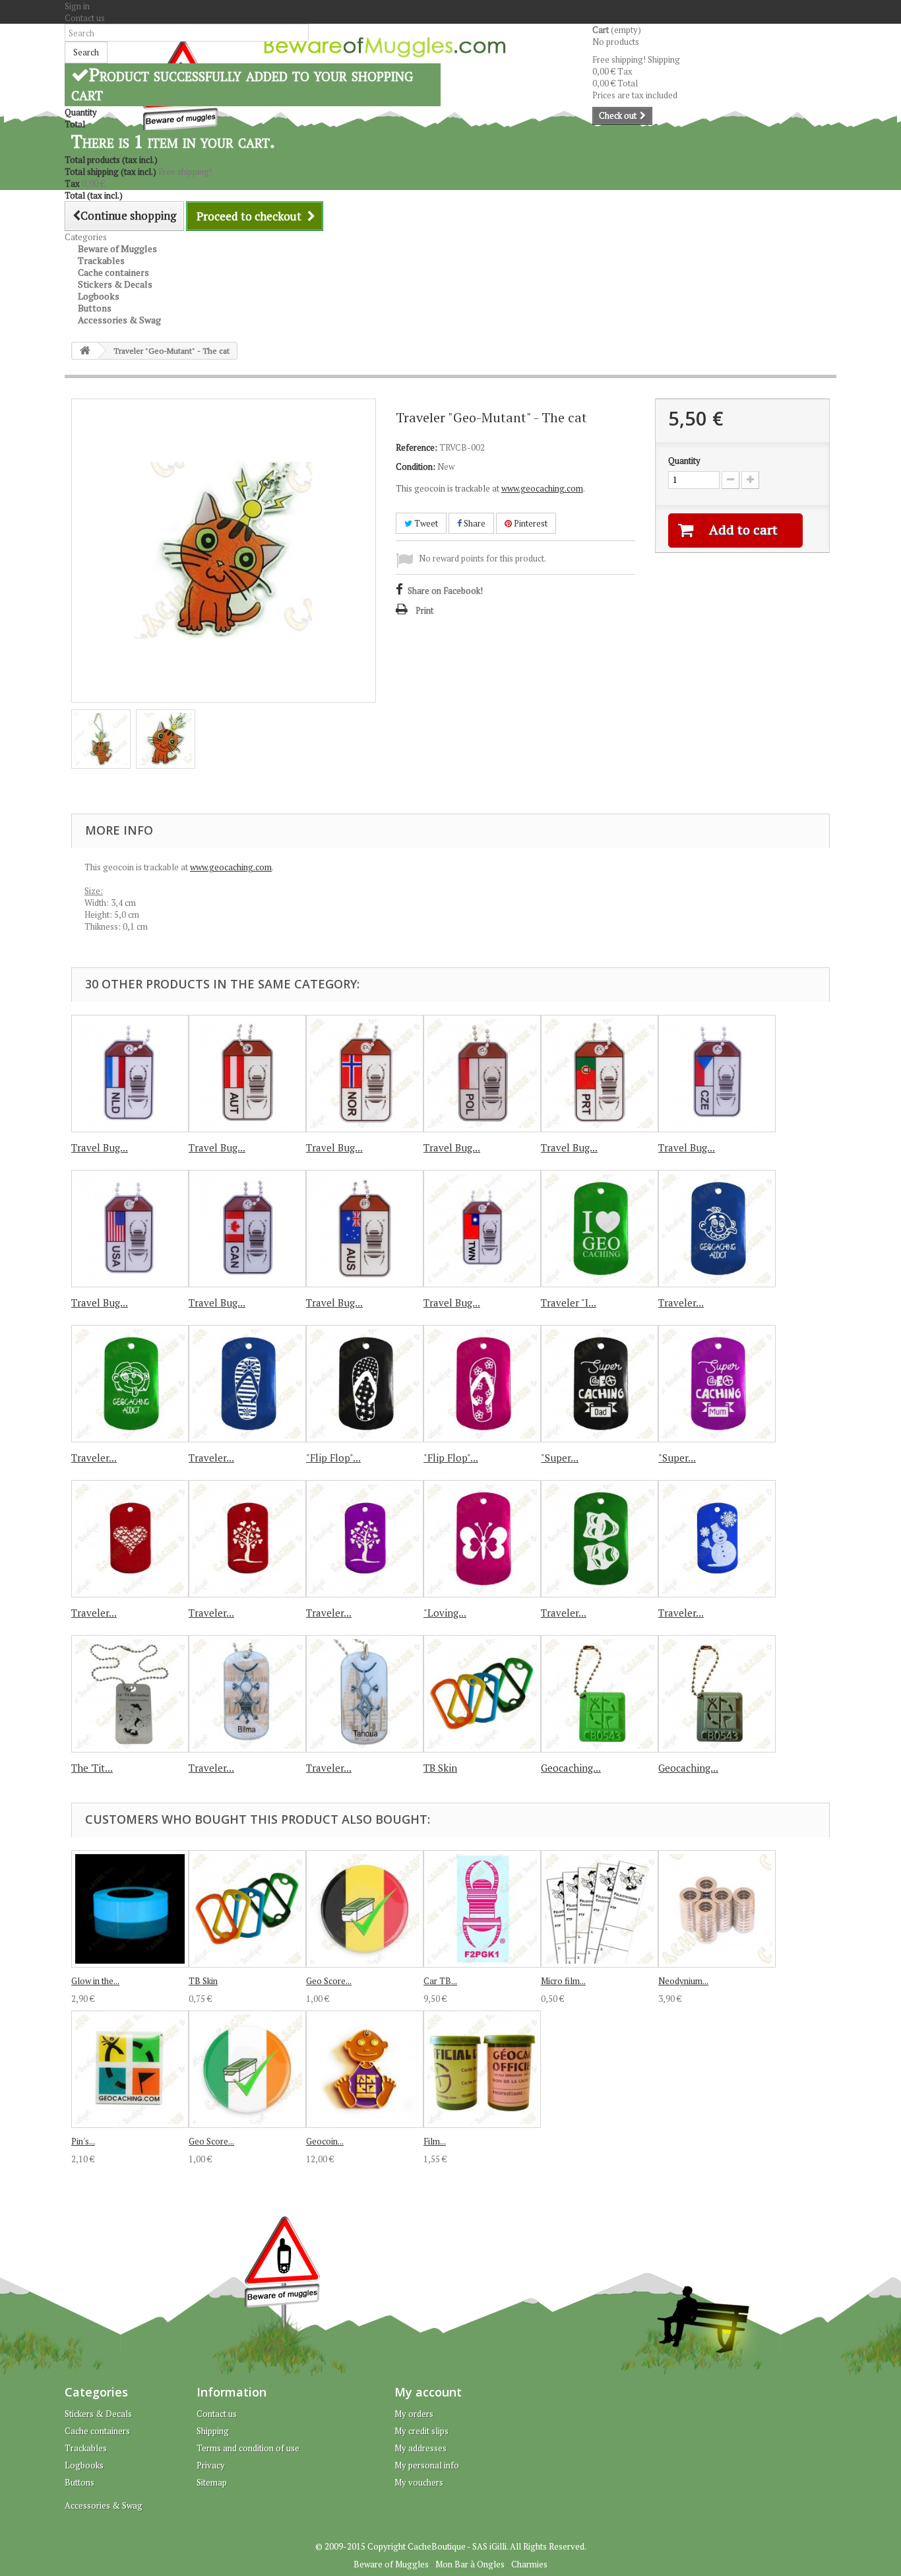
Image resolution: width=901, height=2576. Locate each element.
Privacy (211, 2465)
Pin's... (83, 2141)
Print (424, 610)
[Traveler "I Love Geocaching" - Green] (600, 1229)
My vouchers (419, 2482)
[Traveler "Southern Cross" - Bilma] (247, 1694)
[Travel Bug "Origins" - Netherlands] (130, 1074)
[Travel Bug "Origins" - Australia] (365, 1229)
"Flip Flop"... (333, 1458)
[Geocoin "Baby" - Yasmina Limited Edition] (365, 2069)
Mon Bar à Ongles (470, 2564)
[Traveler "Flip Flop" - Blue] (247, 1384)
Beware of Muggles (391, 2564)
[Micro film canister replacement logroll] (600, 1909)
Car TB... (440, 1981)
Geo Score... (329, 1981)
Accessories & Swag (119, 320)
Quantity (684, 461)
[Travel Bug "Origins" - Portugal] (600, 1074)
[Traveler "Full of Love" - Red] (130, 1539)
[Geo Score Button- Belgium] (365, 1909)
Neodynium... (683, 1981)
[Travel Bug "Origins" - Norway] (365, 1074)
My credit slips (421, 2431)
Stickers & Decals (98, 2414)
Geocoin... (325, 2141)
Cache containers (97, 2431)
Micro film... (563, 1981)
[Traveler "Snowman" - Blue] (717, 1539)
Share (474, 523)
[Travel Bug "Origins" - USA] (130, 1229)
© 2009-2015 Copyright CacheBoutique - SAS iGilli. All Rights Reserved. (451, 2546)
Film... (435, 2141)
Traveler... (681, 1303)
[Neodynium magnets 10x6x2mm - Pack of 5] (717, 1909)
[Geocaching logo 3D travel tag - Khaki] (717, 1694)
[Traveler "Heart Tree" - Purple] (365, 1539)
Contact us (85, 18)
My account (428, 2392)
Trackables (86, 2448)
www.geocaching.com (542, 488)
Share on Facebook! (445, 591)
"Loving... (445, 1613)
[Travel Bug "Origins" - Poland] (482, 1074)
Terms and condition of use (248, 2448)
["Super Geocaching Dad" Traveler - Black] (600, 1384)
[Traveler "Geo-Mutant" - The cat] (101, 739)
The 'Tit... (92, 1768)
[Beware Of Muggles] (385, 47)
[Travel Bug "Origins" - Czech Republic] (717, 1074)
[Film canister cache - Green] (482, 2069)
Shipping (213, 2431)
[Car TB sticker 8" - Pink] (482, 1909)
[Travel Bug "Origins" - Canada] (247, 1229)
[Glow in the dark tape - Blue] (130, 1909)
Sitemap (212, 2482)
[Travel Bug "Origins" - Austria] (247, 1074)
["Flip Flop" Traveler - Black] (365, 1384)
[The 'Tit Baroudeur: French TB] (130, 1694)
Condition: (416, 467)
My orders (414, 2414)
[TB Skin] (482, 1694)
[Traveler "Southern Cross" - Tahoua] (365, 1694)
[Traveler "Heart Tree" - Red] (247, 1539)
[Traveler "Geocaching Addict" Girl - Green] (130, 1384)
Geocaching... (571, 1768)
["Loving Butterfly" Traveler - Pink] (482, 1539)
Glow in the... (95, 1981)
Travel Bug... (100, 1147)
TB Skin (440, 1768)
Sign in (77, 6)
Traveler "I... (569, 1303)
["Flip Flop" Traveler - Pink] (482, 1384)
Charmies (529, 2564)
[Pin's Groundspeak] (130, 2069)
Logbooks (84, 2465)
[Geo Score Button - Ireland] (247, 2069)
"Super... (560, 1458)
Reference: (417, 447)
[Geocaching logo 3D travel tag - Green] (600, 1694)
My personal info (427, 2465)
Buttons (79, 2482)
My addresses (420, 2448)
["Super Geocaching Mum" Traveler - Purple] (717, 1384)
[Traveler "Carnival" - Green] (600, 1539)
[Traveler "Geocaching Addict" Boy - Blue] (717, 1229)
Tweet (425, 523)
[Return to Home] (85, 351)
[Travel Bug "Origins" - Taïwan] (482, 1229)
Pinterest (530, 523)
